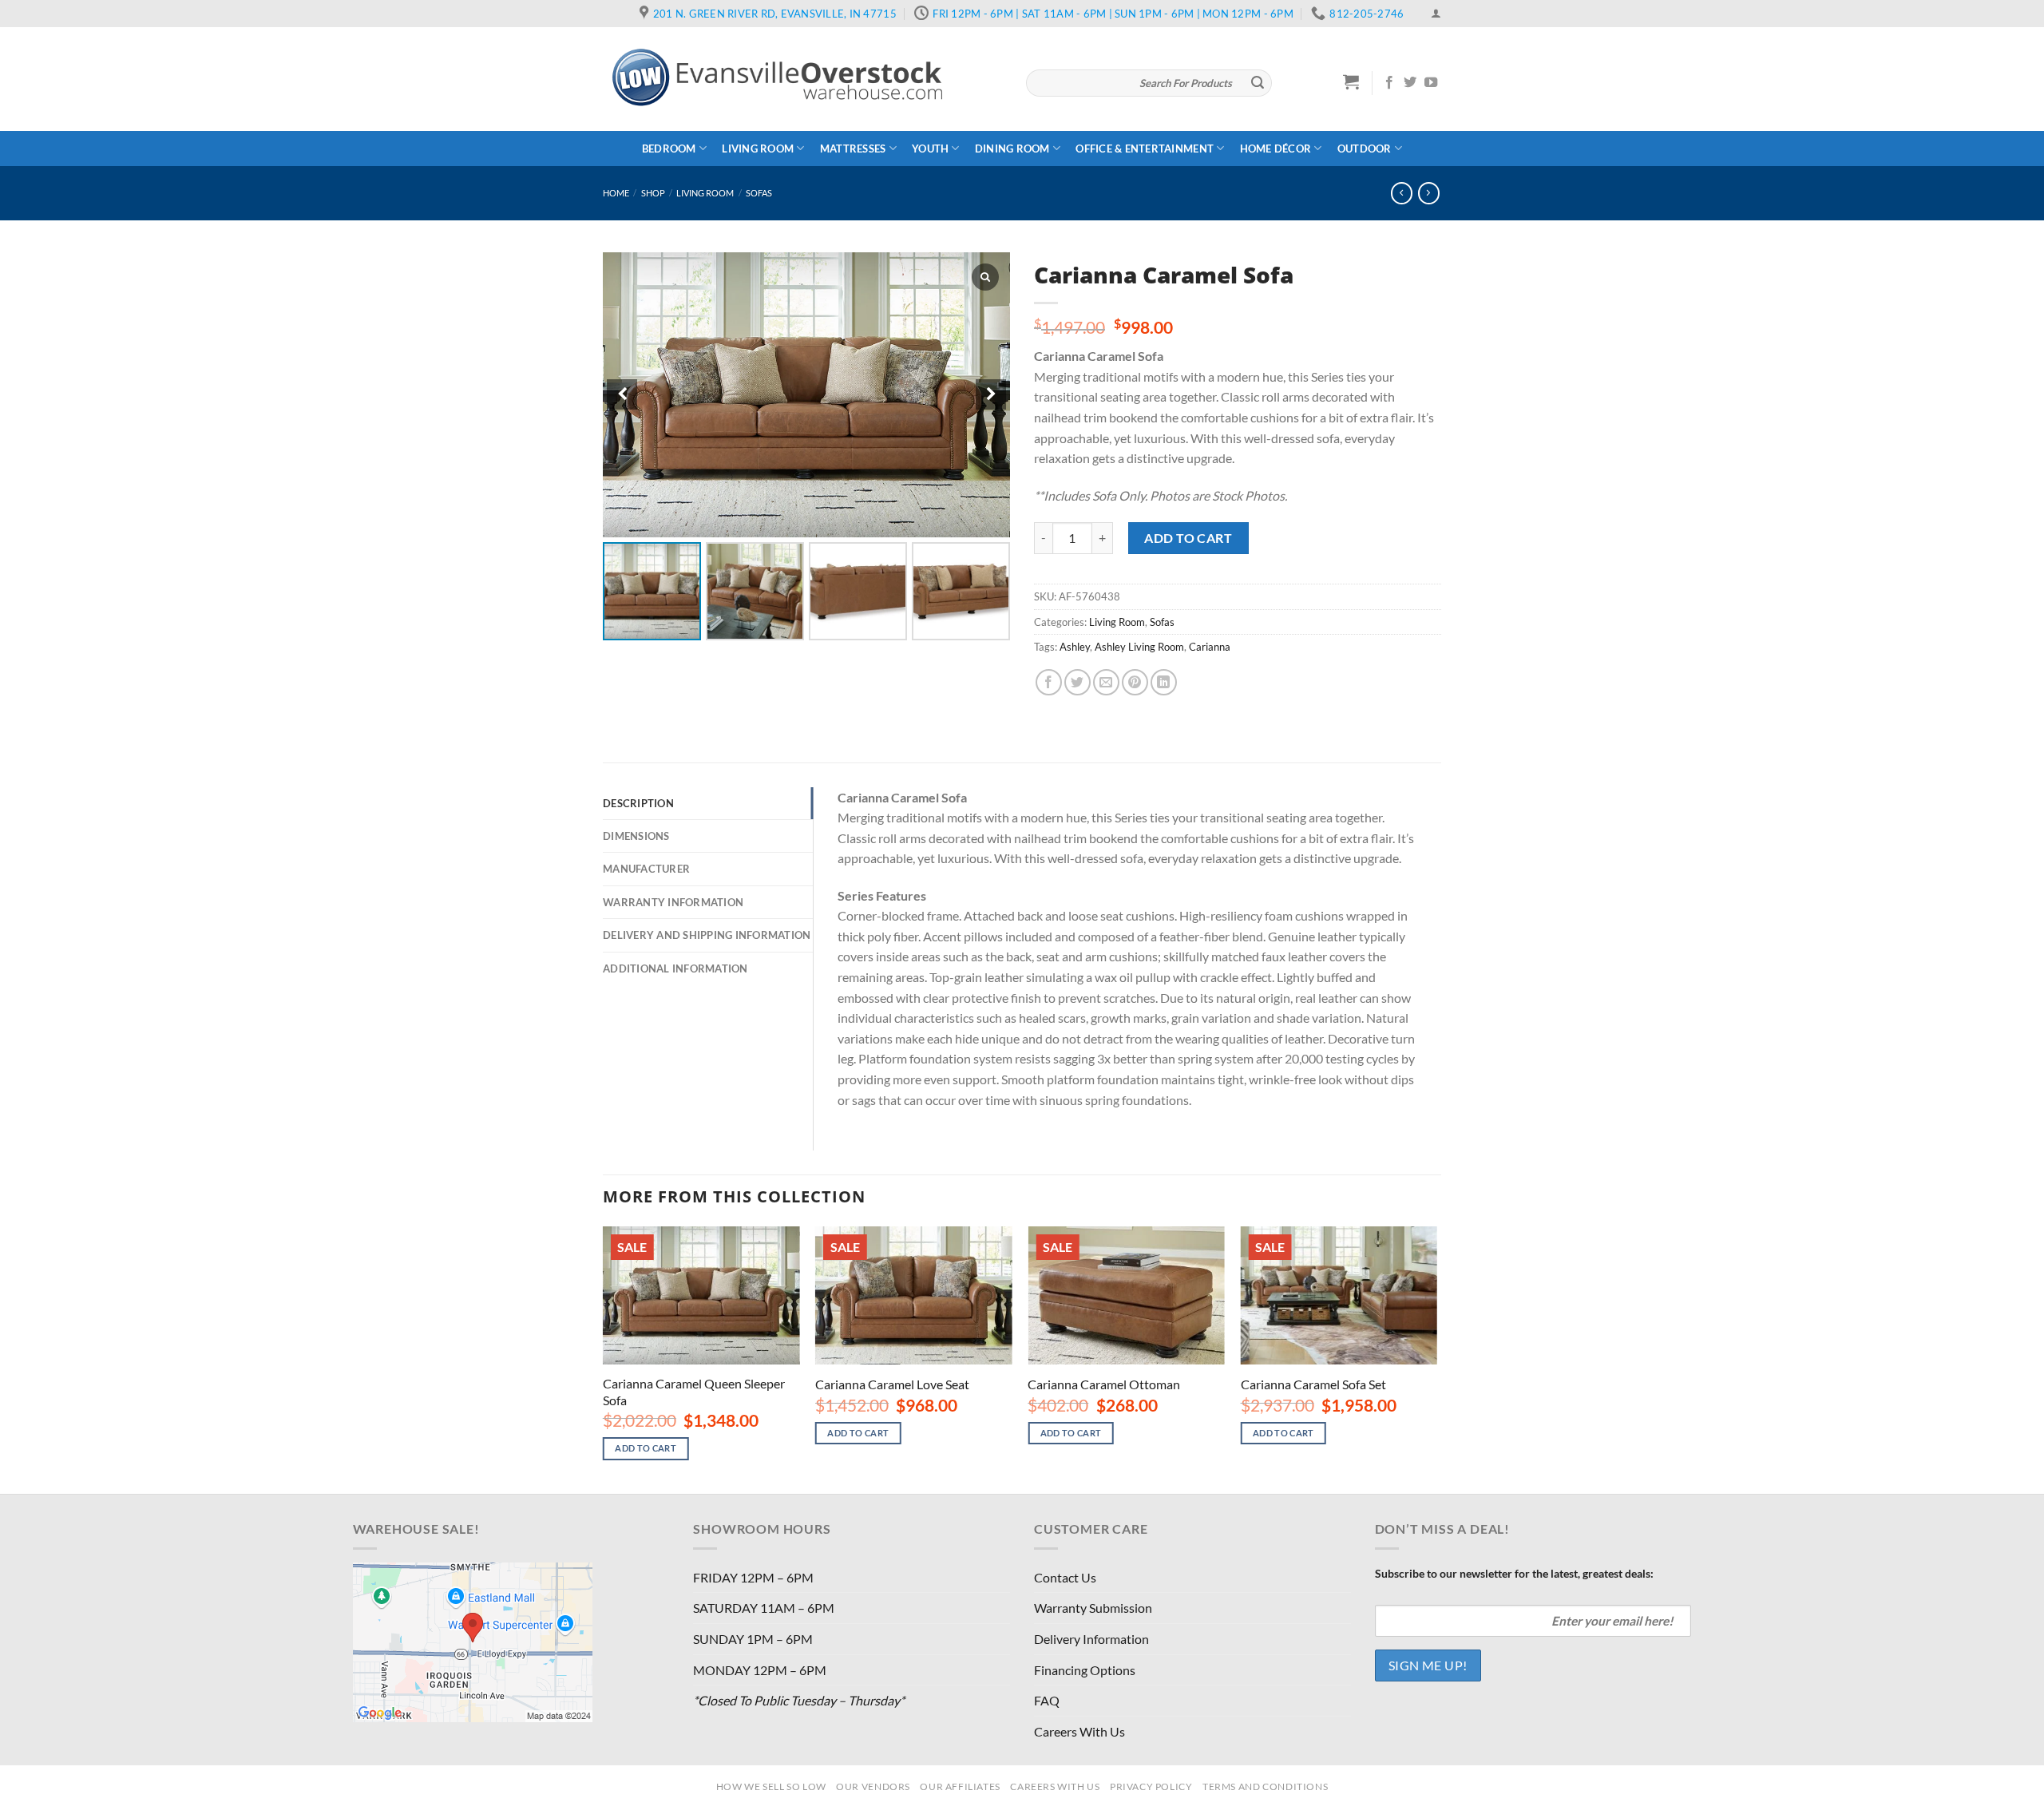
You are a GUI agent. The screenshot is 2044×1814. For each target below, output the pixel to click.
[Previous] (604, 1359)
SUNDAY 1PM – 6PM (753, 1639)
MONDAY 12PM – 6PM (760, 1670)
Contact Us (1065, 1577)
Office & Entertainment (1145, 149)
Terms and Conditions (1265, 1786)
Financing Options (1085, 1670)
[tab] (708, 803)
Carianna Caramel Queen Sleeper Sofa (694, 1392)
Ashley (1075, 647)
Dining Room (1012, 149)
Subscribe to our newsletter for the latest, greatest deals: (1514, 1573)
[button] (991, 394)
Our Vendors (873, 1786)
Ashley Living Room (1139, 647)
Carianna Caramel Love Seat (892, 1384)
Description (638, 803)
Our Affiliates (960, 1786)
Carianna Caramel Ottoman (1104, 1384)
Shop (653, 193)
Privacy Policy (1151, 1786)
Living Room (758, 149)
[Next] (1436, 1359)
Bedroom (669, 149)
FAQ (1047, 1700)
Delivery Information (1091, 1639)
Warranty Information (673, 902)
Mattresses (853, 149)
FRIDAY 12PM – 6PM (753, 1577)
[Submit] (1258, 83)
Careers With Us (1079, 1731)
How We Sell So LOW (771, 1786)
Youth (930, 149)
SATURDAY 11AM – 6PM (764, 1608)
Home (616, 193)
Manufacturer (646, 869)
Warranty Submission (1093, 1608)
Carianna (1210, 647)
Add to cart (1188, 538)
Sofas (759, 193)
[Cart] (1351, 81)
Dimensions (636, 836)
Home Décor (1276, 149)
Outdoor (1365, 149)
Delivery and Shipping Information (707, 935)
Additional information (675, 968)
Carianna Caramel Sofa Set (1313, 1384)
